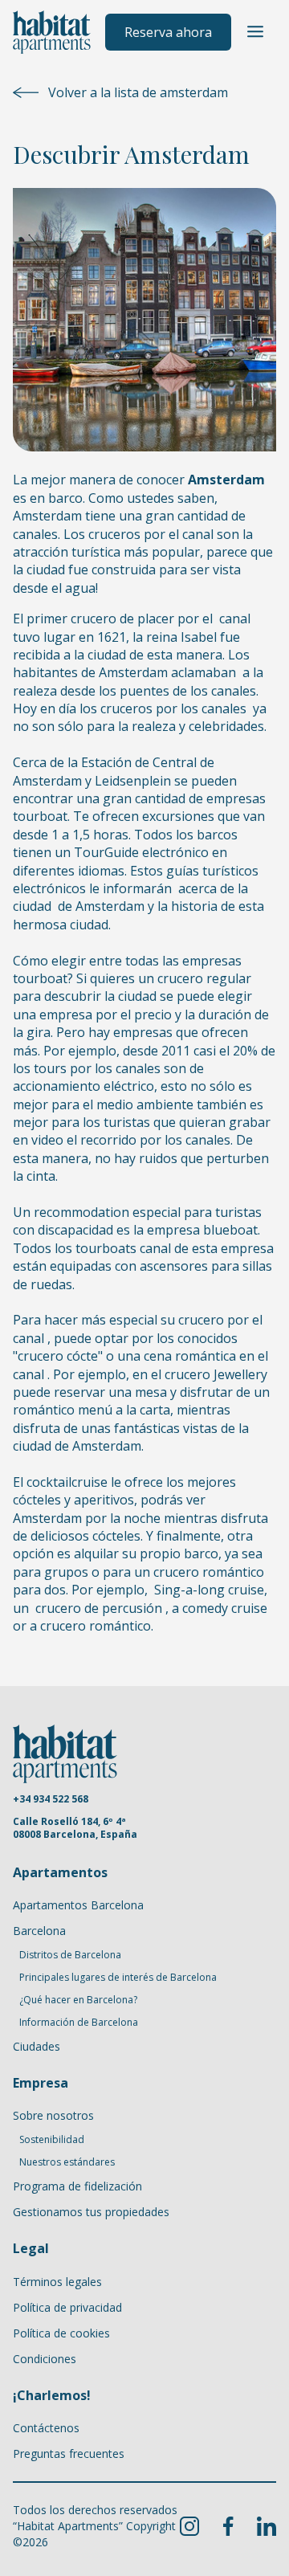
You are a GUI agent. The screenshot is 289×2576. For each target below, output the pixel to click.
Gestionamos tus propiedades (91, 2212)
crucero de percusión (100, 1608)
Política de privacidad (67, 2307)
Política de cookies (61, 2333)
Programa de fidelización (77, 2186)
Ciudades (37, 2046)
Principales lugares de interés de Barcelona (118, 1978)
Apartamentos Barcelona (78, 1905)
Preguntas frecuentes (69, 2454)
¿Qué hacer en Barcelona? (78, 2000)
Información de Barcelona (79, 2023)
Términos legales (57, 2282)
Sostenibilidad (52, 2140)
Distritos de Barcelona (70, 1955)
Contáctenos (46, 2428)
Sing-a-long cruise (208, 1590)
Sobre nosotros (53, 2115)
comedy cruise (225, 1608)
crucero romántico (96, 1626)
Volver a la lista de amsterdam (138, 92)
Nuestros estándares (67, 2162)
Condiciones (45, 2359)
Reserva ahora (168, 32)
